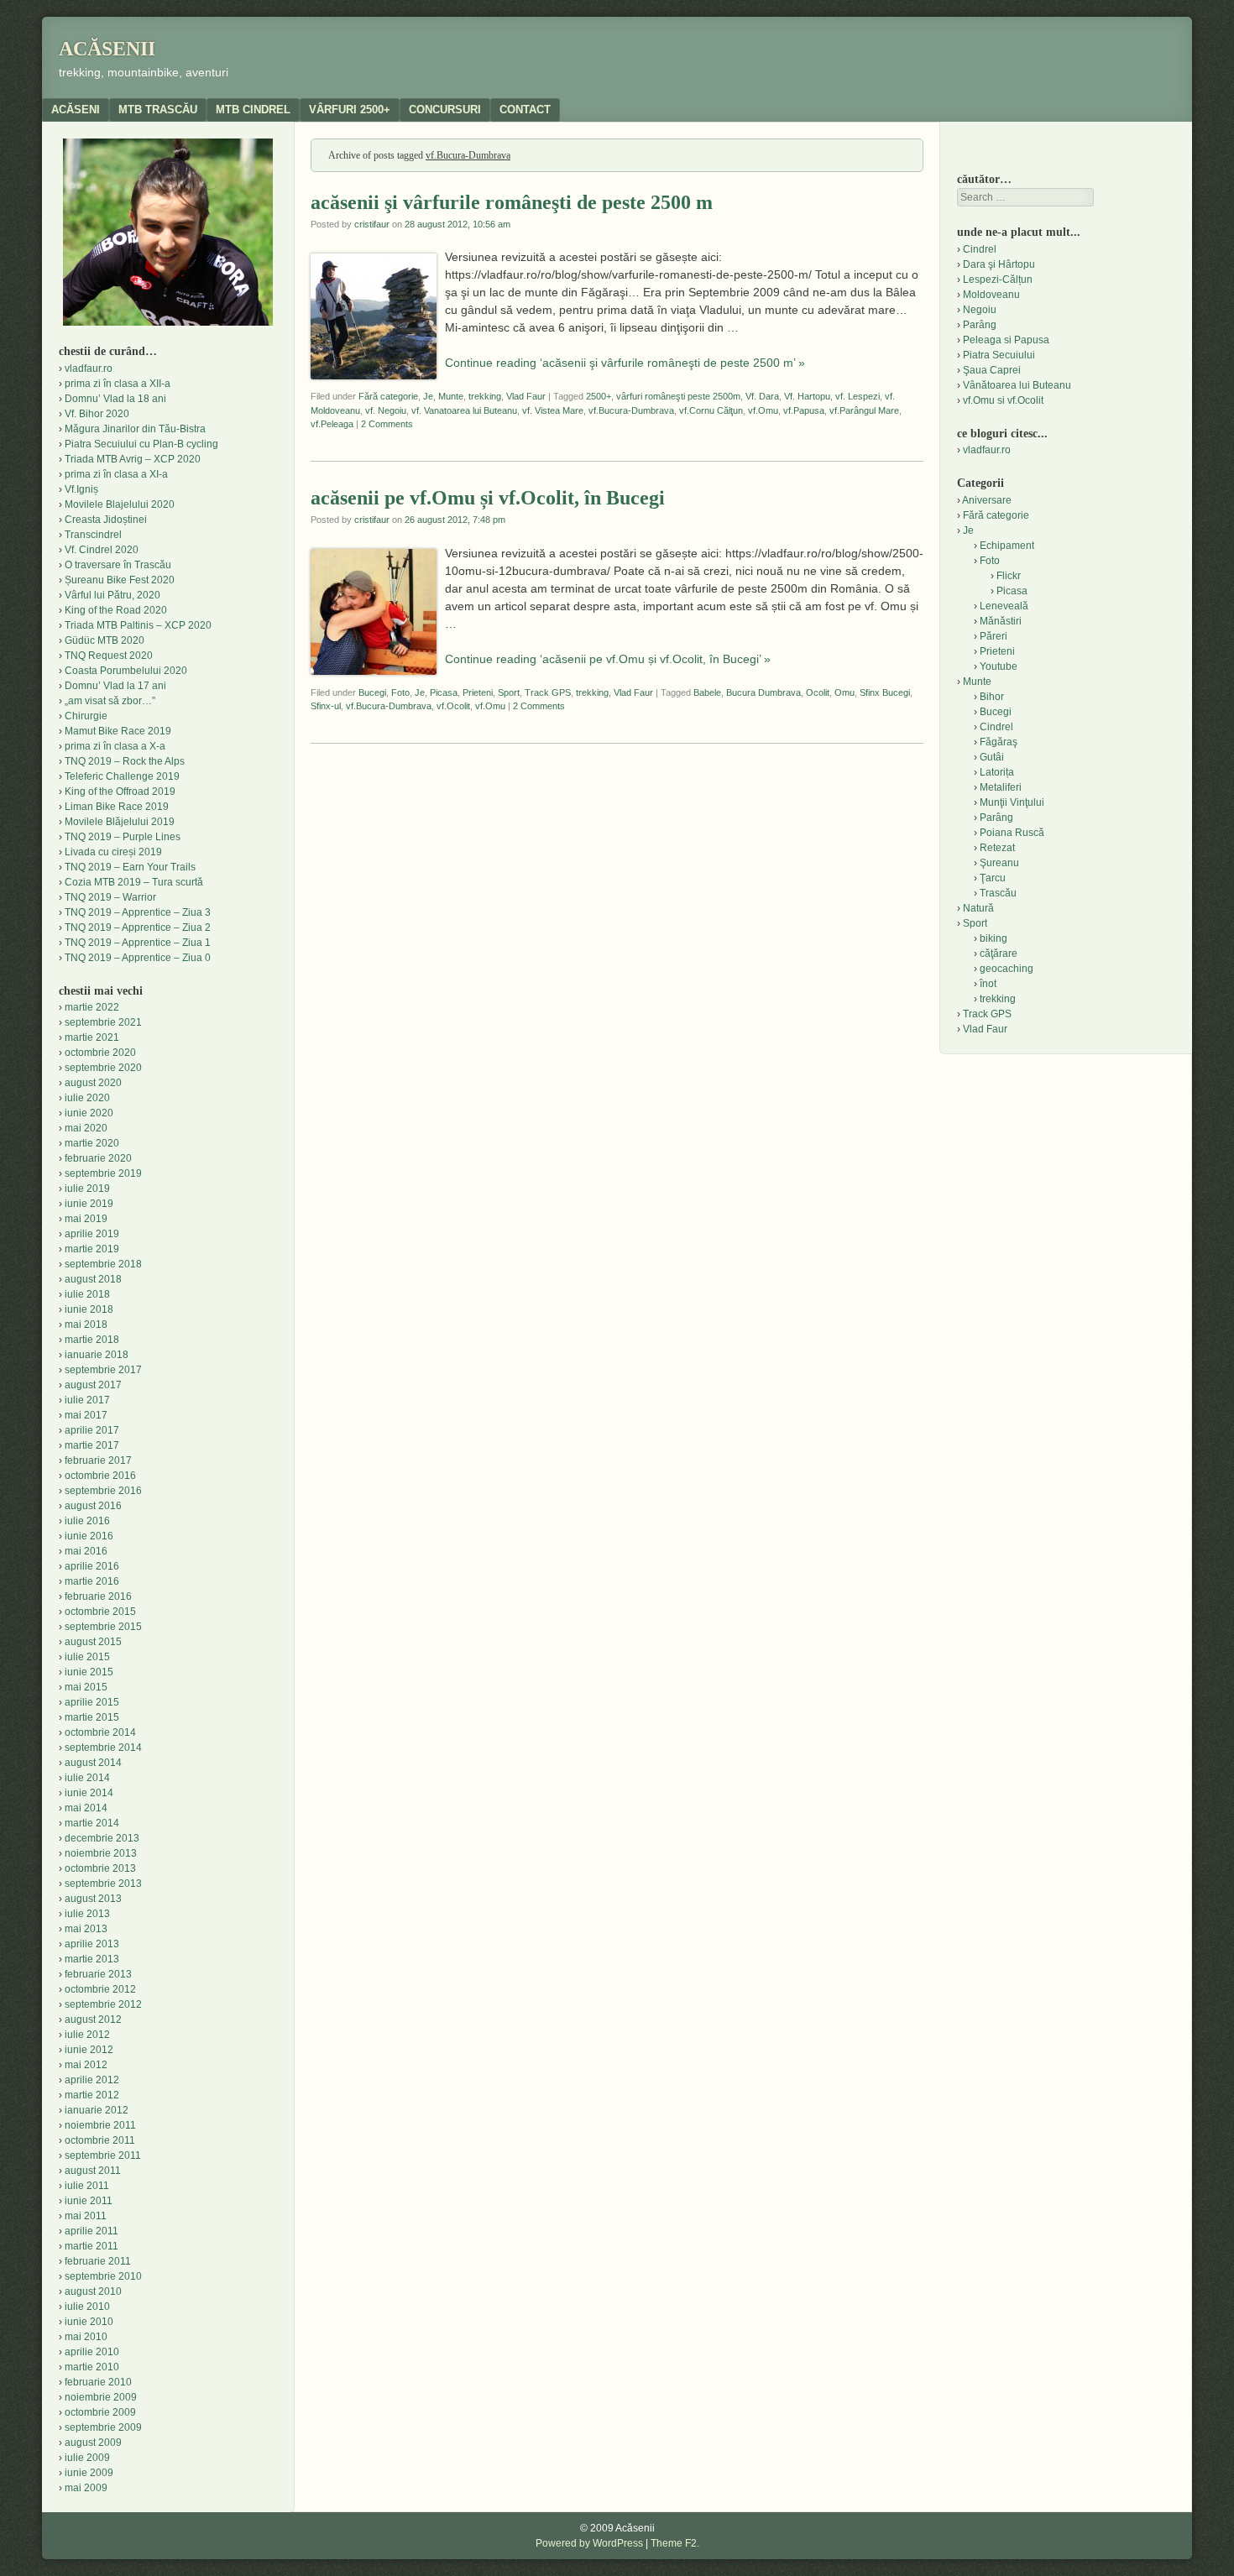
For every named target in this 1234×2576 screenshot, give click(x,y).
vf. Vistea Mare (553, 410)
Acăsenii (107, 49)
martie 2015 (92, 1717)
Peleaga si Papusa (1006, 340)
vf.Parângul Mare (864, 410)
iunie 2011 (89, 2201)
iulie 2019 (87, 1189)
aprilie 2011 (92, 2231)
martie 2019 (92, 1249)
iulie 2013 (87, 1914)
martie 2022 (92, 1007)
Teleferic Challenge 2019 (122, 776)
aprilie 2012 (92, 2080)
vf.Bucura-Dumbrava (631, 410)
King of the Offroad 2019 (120, 792)
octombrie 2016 (100, 1476)
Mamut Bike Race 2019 (118, 731)
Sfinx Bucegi (885, 692)
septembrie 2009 (103, 2427)
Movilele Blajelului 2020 (120, 504)
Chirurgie (86, 716)
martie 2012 (92, 2095)
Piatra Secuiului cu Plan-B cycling (141, 444)
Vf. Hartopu (807, 396)
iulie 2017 (87, 1400)
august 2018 (93, 1279)
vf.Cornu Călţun (711, 410)
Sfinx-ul (326, 706)
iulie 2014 (87, 1778)
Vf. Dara (762, 396)
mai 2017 (86, 1415)
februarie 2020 (98, 1158)
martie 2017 (92, 1445)
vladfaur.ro (89, 368)
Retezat (997, 848)
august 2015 (93, 1642)
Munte (451, 396)
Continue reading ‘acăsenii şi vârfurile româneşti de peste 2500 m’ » (625, 363)
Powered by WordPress (589, 2543)
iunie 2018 (89, 1309)
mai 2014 (86, 1808)
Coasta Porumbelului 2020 (126, 671)
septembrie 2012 (103, 2004)
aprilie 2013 (92, 1944)
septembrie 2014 (103, 1748)
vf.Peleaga (332, 424)
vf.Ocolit (453, 706)
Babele (707, 692)
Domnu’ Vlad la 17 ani (115, 686)
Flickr (1009, 576)
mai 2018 (86, 1325)
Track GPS (548, 692)
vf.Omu (763, 410)
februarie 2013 (98, 1974)
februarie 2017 (98, 1460)
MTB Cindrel (253, 110)
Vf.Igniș (81, 489)
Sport (509, 692)
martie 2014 (92, 1823)
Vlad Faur (526, 396)
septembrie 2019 (103, 1173)
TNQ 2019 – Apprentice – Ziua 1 (138, 943)
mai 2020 (86, 1128)
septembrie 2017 (103, 1370)
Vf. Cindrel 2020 (102, 550)
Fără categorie (388, 396)
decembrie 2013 (102, 1838)
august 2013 (93, 1899)
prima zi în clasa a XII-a (118, 384)
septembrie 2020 (103, 1068)
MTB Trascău (158, 110)
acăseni (76, 110)
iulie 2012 (87, 2035)
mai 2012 (86, 2065)
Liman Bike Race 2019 (117, 807)
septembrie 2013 (103, 1884)
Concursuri (445, 110)
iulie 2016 (87, 1521)
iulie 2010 (87, 2307)
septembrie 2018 (103, 1264)
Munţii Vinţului (1012, 802)
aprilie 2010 (92, 2352)
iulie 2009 (87, 2458)
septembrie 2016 (103, 1491)
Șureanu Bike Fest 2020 (120, 580)
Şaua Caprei (992, 370)
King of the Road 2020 (116, 610)
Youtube (999, 666)
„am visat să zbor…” (110, 701)
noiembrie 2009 (101, 2397)
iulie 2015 (87, 1657)
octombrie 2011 (100, 2140)
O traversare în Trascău (118, 565)
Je (428, 396)
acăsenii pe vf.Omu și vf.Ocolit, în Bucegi (488, 498)
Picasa (444, 692)
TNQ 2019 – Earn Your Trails (130, 867)
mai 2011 (86, 2216)
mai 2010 (86, 2337)
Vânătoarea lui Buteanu (1017, 385)
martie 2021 (92, 1037)
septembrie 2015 (103, 1627)
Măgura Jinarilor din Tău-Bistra (135, 429)
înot (988, 984)
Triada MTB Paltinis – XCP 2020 (138, 625)
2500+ (599, 396)
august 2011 (93, 2171)
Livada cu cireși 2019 (113, 852)
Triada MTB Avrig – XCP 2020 (133, 459)
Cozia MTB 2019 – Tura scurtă (134, 882)
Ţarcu (993, 878)
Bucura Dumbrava (763, 692)
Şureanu (999, 863)
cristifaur (372, 224)
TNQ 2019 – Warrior (110, 897)
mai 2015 (86, 1687)
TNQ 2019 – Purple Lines (123, 837)
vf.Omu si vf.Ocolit (1003, 400)
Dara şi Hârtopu (999, 264)
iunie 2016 (89, 1536)
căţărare (999, 954)
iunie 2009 (89, 2473)
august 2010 (93, 2291)
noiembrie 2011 (100, 2125)
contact (525, 110)
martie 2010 (92, 2367)
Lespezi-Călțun (998, 280)
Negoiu (980, 310)
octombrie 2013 (100, 1868)
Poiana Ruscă (1012, 833)
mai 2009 (86, 2488)
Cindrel (980, 249)
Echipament (1007, 546)
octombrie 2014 (100, 1732)
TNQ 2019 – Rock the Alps (125, 761)
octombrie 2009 (100, 2412)
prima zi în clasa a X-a (115, 746)
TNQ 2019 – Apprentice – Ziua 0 (138, 958)
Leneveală (1004, 606)
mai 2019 (86, 1219)
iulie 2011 (87, 2186)
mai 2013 (86, 1929)
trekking (485, 396)
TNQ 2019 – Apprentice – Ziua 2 (138, 927)
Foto (400, 692)
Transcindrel (93, 535)
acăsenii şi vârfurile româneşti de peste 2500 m (512, 202)
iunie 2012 (89, 2050)
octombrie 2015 (100, 1612)
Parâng (980, 325)
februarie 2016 (98, 1596)
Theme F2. (675, 2543)
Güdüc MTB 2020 (105, 640)
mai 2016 (86, 1551)
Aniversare (987, 500)
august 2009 (93, 2443)
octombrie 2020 (100, 1053)
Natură (978, 908)
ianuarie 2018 (97, 1355)
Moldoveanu (991, 295)
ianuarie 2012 (97, 2110)
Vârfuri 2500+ (350, 110)
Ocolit (818, 692)
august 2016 (93, 1506)
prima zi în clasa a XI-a (116, 474)
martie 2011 (92, 2246)
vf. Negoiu (386, 410)
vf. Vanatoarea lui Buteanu (464, 410)
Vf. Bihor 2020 (97, 414)
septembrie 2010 (103, 2276)
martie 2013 (92, 1959)
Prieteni (478, 692)
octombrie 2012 (100, 1989)
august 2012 (93, 2020)
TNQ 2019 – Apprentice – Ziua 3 (138, 912)
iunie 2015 (89, 1672)
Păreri (993, 636)
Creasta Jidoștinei (106, 520)
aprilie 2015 (92, 1702)
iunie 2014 (89, 1793)
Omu (844, 692)
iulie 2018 (87, 1294)
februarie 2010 (98, 2382)
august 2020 (93, 1083)
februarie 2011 (98, 2261)
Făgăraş (999, 742)
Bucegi (372, 692)
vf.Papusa (804, 410)
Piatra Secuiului (999, 355)
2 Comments (387, 424)
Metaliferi (1001, 787)
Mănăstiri (1001, 621)
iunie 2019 (89, 1204)
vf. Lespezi (858, 396)
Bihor (992, 697)
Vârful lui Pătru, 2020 (112, 595)
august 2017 (93, 1385)
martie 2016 (92, 1581)
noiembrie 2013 (101, 1853)
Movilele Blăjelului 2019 (120, 822)
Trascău (998, 893)
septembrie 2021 (103, 1022)
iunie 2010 (89, 2322)
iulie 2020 (87, 1098)
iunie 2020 (89, 1113)
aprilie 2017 (92, 1430)
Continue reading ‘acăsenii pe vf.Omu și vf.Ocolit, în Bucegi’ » (608, 659)
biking (993, 938)
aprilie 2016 (92, 1566)
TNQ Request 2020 (109, 656)
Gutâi (992, 757)
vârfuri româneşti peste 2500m (678, 396)
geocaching (1007, 969)
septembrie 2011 (103, 2155)
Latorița (997, 772)
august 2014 (93, 1763)
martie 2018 (92, 1340)
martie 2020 (92, 1143)
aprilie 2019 (92, 1234)
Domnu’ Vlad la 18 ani (115, 399)
